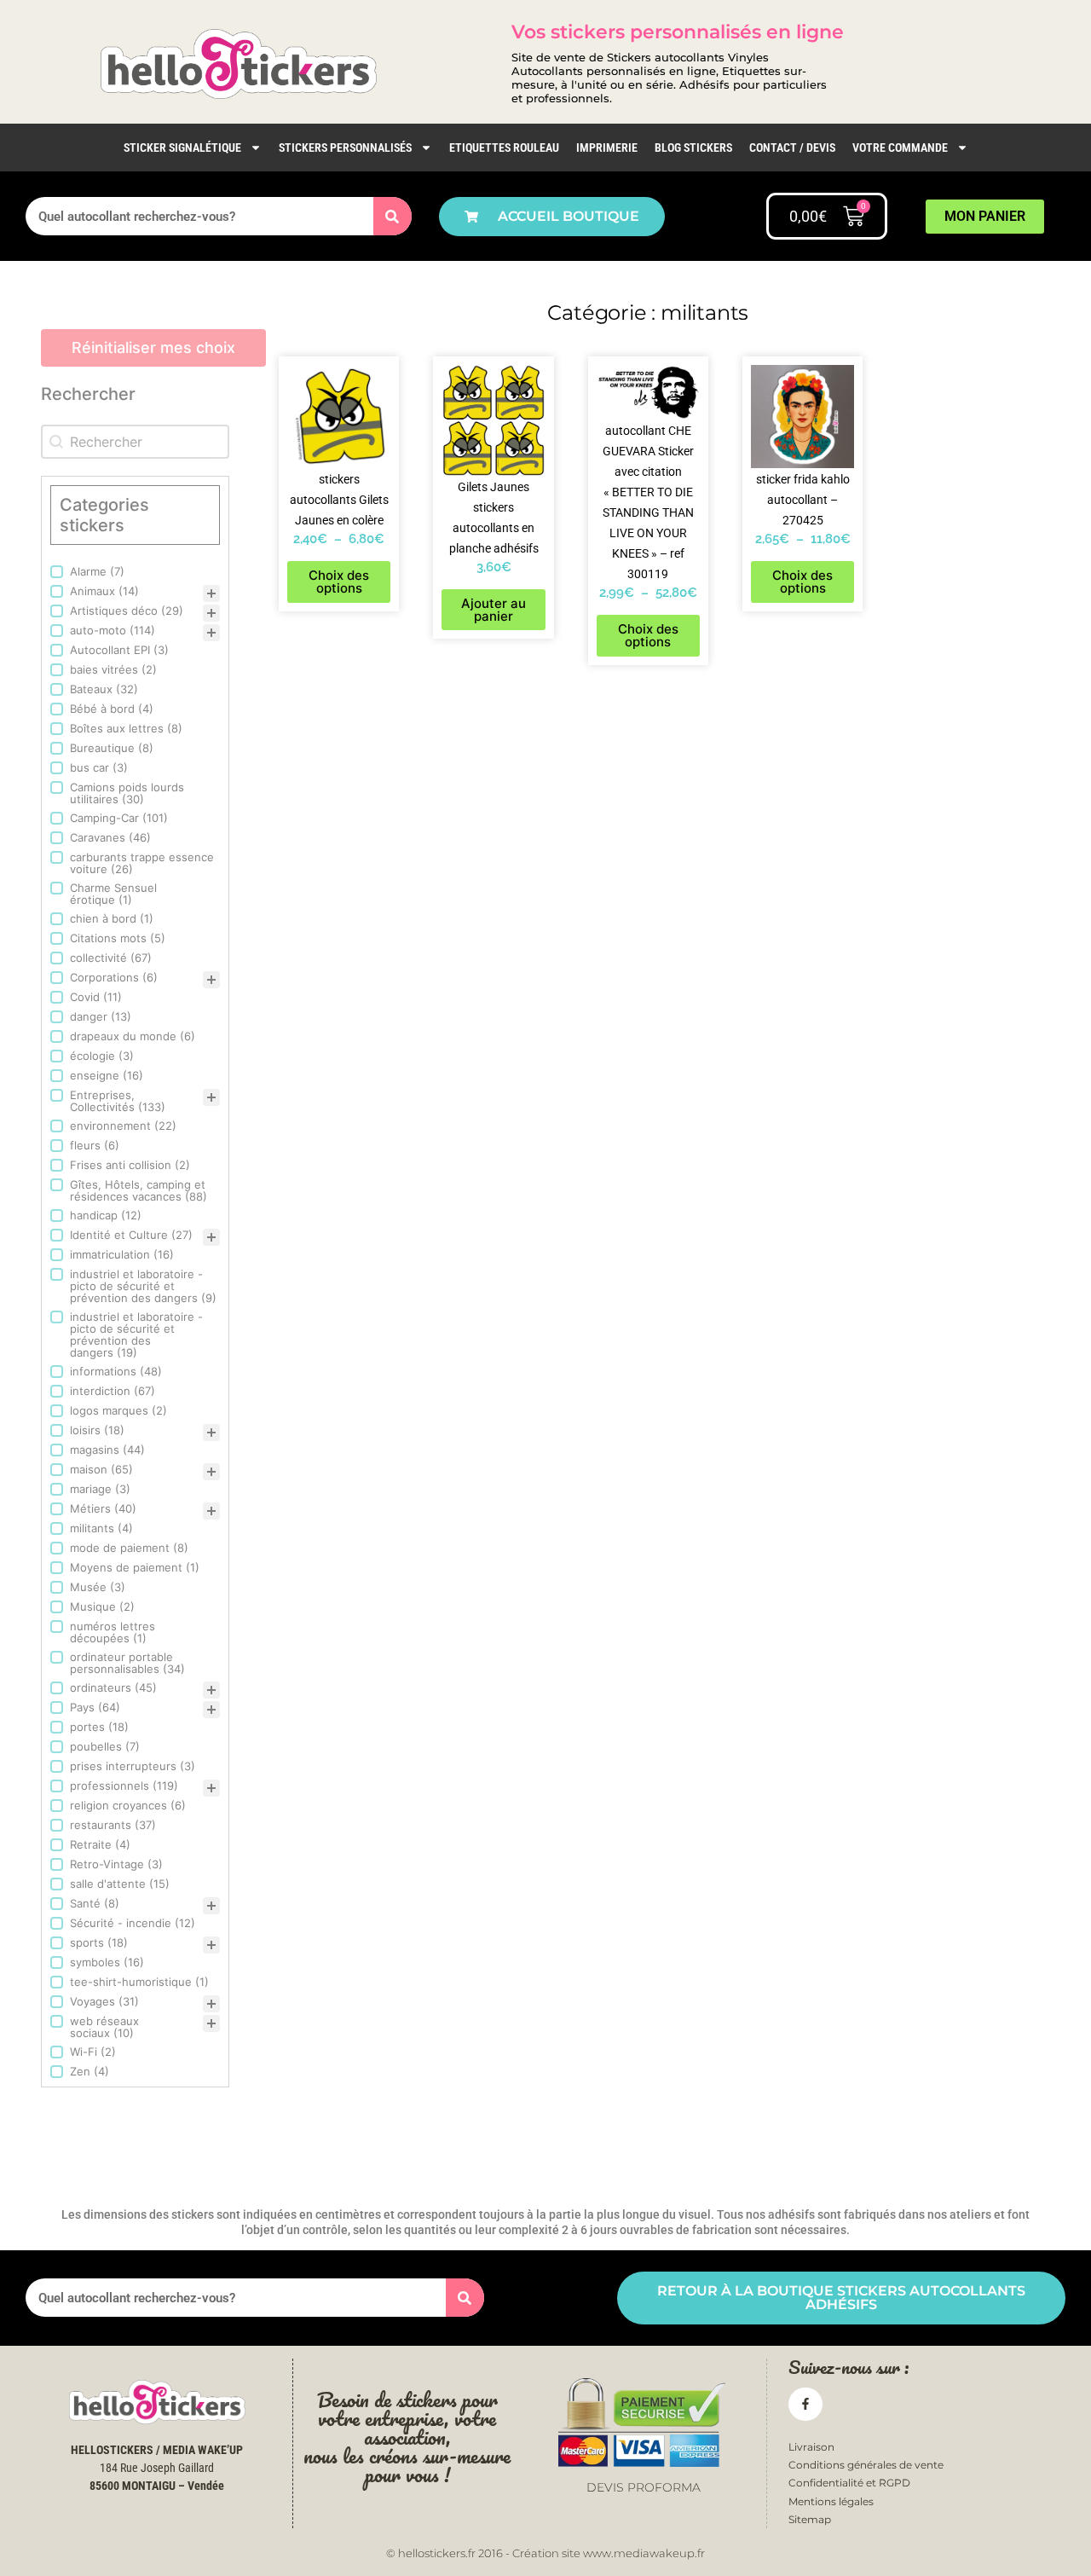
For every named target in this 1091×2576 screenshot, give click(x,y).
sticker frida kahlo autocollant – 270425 (803, 500)
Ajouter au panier (494, 610)
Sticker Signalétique (182, 148)
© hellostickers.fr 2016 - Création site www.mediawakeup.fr (545, 2553)
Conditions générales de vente (866, 2465)
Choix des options (339, 582)
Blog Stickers (693, 148)
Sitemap (810, 2519)
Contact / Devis (792, 148)
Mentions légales (831, 2501)
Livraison (811, 2447)
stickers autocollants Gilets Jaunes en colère (339, 500)
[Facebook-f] (805, 2404)
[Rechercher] (393, 216)
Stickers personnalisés (345, 148)
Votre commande (900, 148)
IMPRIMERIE (607, 148)
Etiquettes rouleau (504, 148)
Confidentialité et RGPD (849, 2483)
